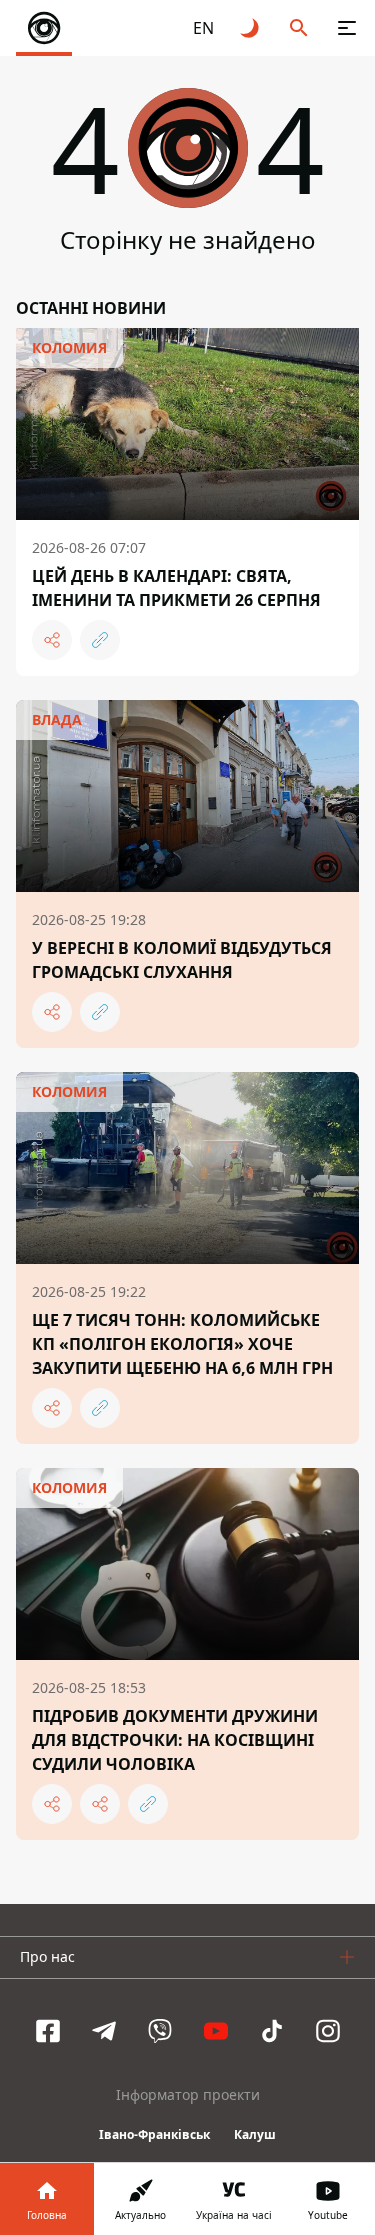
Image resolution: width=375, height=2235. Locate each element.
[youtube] (216, 2031)
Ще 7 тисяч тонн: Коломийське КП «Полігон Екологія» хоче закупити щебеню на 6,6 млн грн (182, 1344)
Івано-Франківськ (154, 2134)
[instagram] (328, 2031)
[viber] (160, 2031)
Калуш (255, 2134)
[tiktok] (272, 2031)
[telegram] (104, 2031)
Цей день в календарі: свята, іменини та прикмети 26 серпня (176, 588)
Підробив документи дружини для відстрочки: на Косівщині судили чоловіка (175, 1740)
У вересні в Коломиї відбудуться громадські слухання (182, 960)
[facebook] (48, 2031)
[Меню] (347, 28)
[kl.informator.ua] (44, 28)
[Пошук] (299, 28)
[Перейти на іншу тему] (251, 28)
